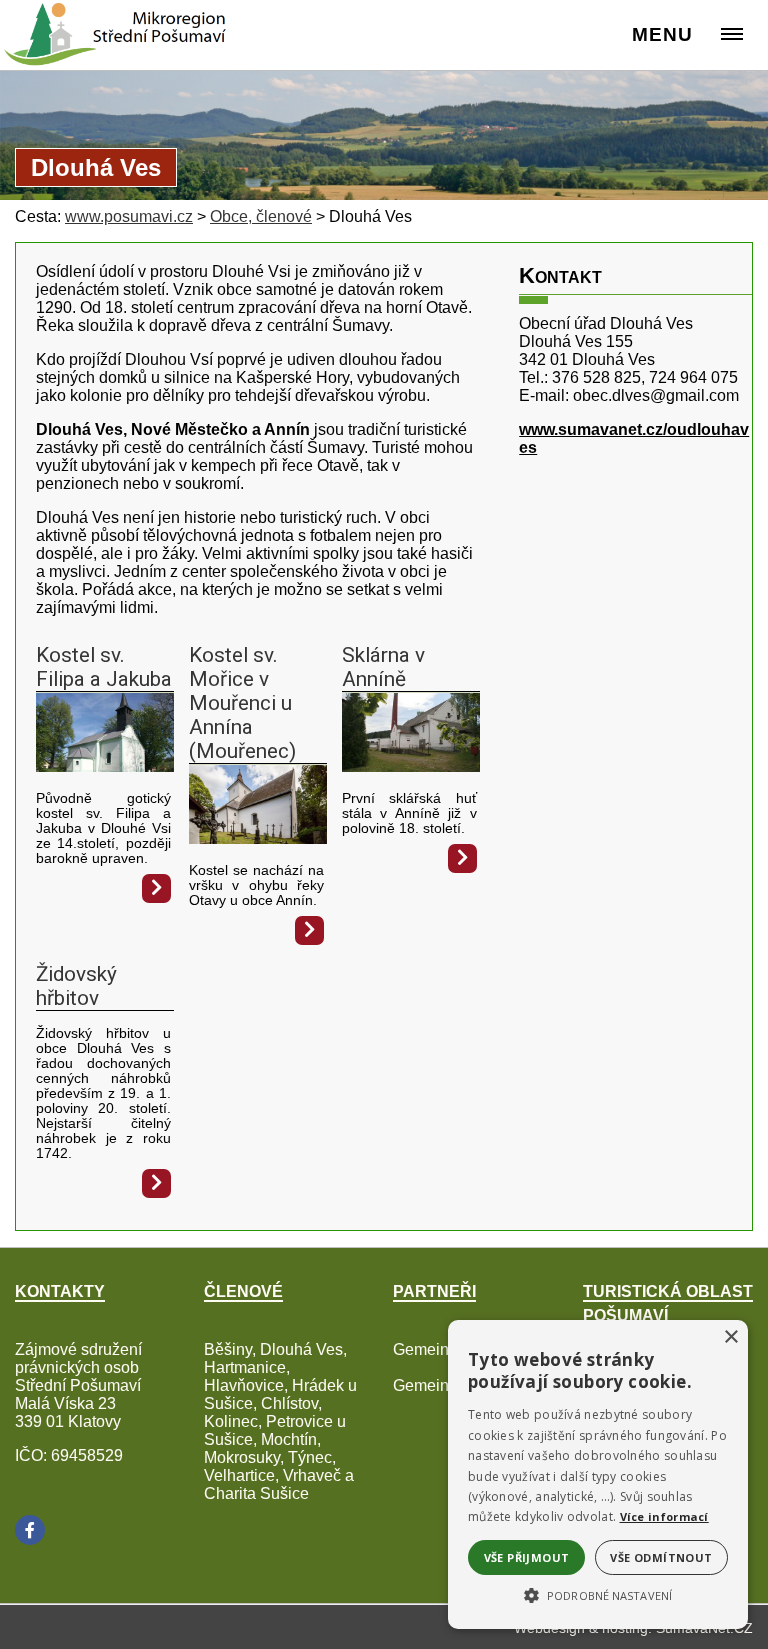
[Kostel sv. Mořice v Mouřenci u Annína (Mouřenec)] (258, 838)
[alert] (598, 1474)
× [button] (730, 1337)
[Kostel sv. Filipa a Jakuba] (105, 766)
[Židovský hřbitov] (156, 1183)
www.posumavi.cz (129, 216)
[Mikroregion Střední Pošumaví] (91, 25)
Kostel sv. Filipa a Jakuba (104, 667)
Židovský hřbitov (76, 986)
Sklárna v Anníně (383, 667)
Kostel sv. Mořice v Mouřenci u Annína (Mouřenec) (242, 703)
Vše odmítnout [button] (661, 1557)
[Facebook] (30, 1530)
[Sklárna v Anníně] (411, 766)
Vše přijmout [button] (527, 1557)
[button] (598, 1594)
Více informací (664, 1516)
